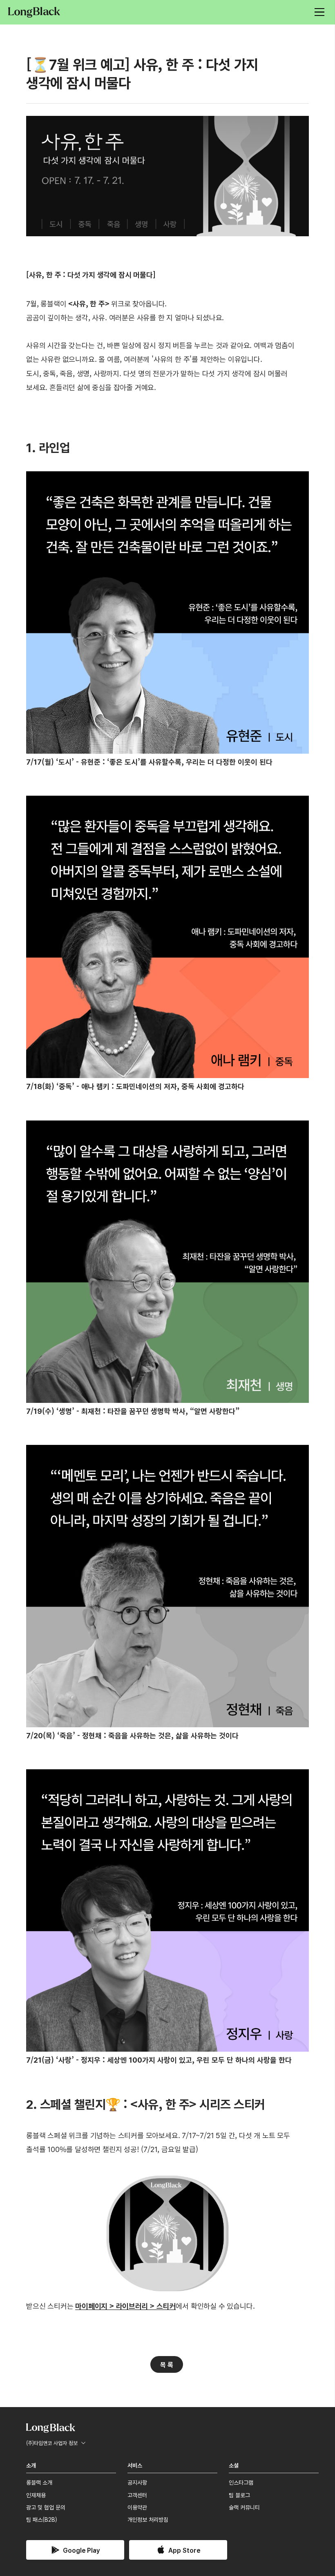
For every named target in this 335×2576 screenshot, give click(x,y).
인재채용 (36, 2495)
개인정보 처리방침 (148, 2519)
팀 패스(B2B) (42, 2519)
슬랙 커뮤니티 (244, 2507)
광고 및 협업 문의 (46, 2507)
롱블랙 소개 (39, 2482)
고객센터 (137, 2495)
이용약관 (137, 2507)
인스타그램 (241, 2482)
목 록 (167, 2364)
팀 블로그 (239, 2495)
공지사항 (137, 2482)
